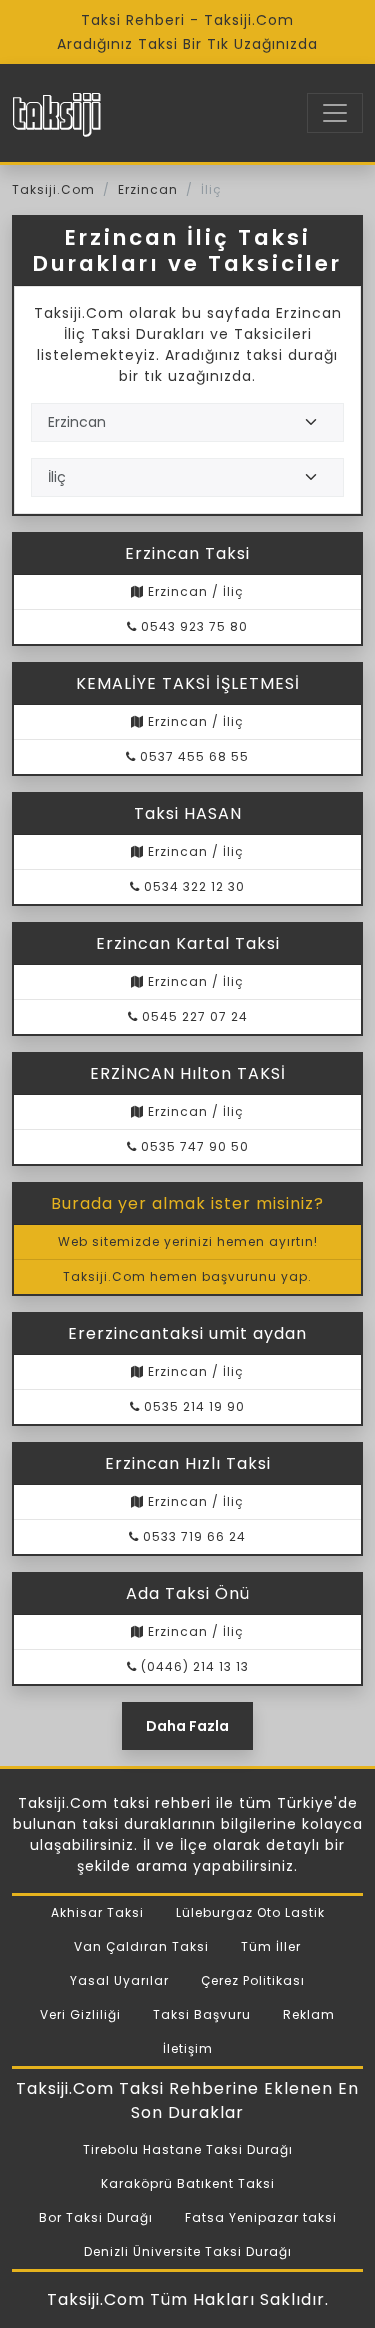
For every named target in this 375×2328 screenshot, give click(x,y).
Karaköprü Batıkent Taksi (188, 2183)
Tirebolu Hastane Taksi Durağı (188, 2149)
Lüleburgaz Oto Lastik (250, 1912)
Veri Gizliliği (80, 2014)
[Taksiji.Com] (56, 113)
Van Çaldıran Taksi (141, 1946)
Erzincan (148, 189)
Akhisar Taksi (97, 1912)
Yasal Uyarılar (119, 1980)
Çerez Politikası (253, 1980)
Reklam (309, 2014)
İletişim (188, 2048)
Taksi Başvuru (202, 2014)
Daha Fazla (187, 1726)
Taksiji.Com (53, 189)
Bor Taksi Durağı (96, 2217)
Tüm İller (271, 1946)
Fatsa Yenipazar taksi (261, 2217)
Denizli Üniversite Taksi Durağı (188, 2251)
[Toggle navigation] (335, 113)
